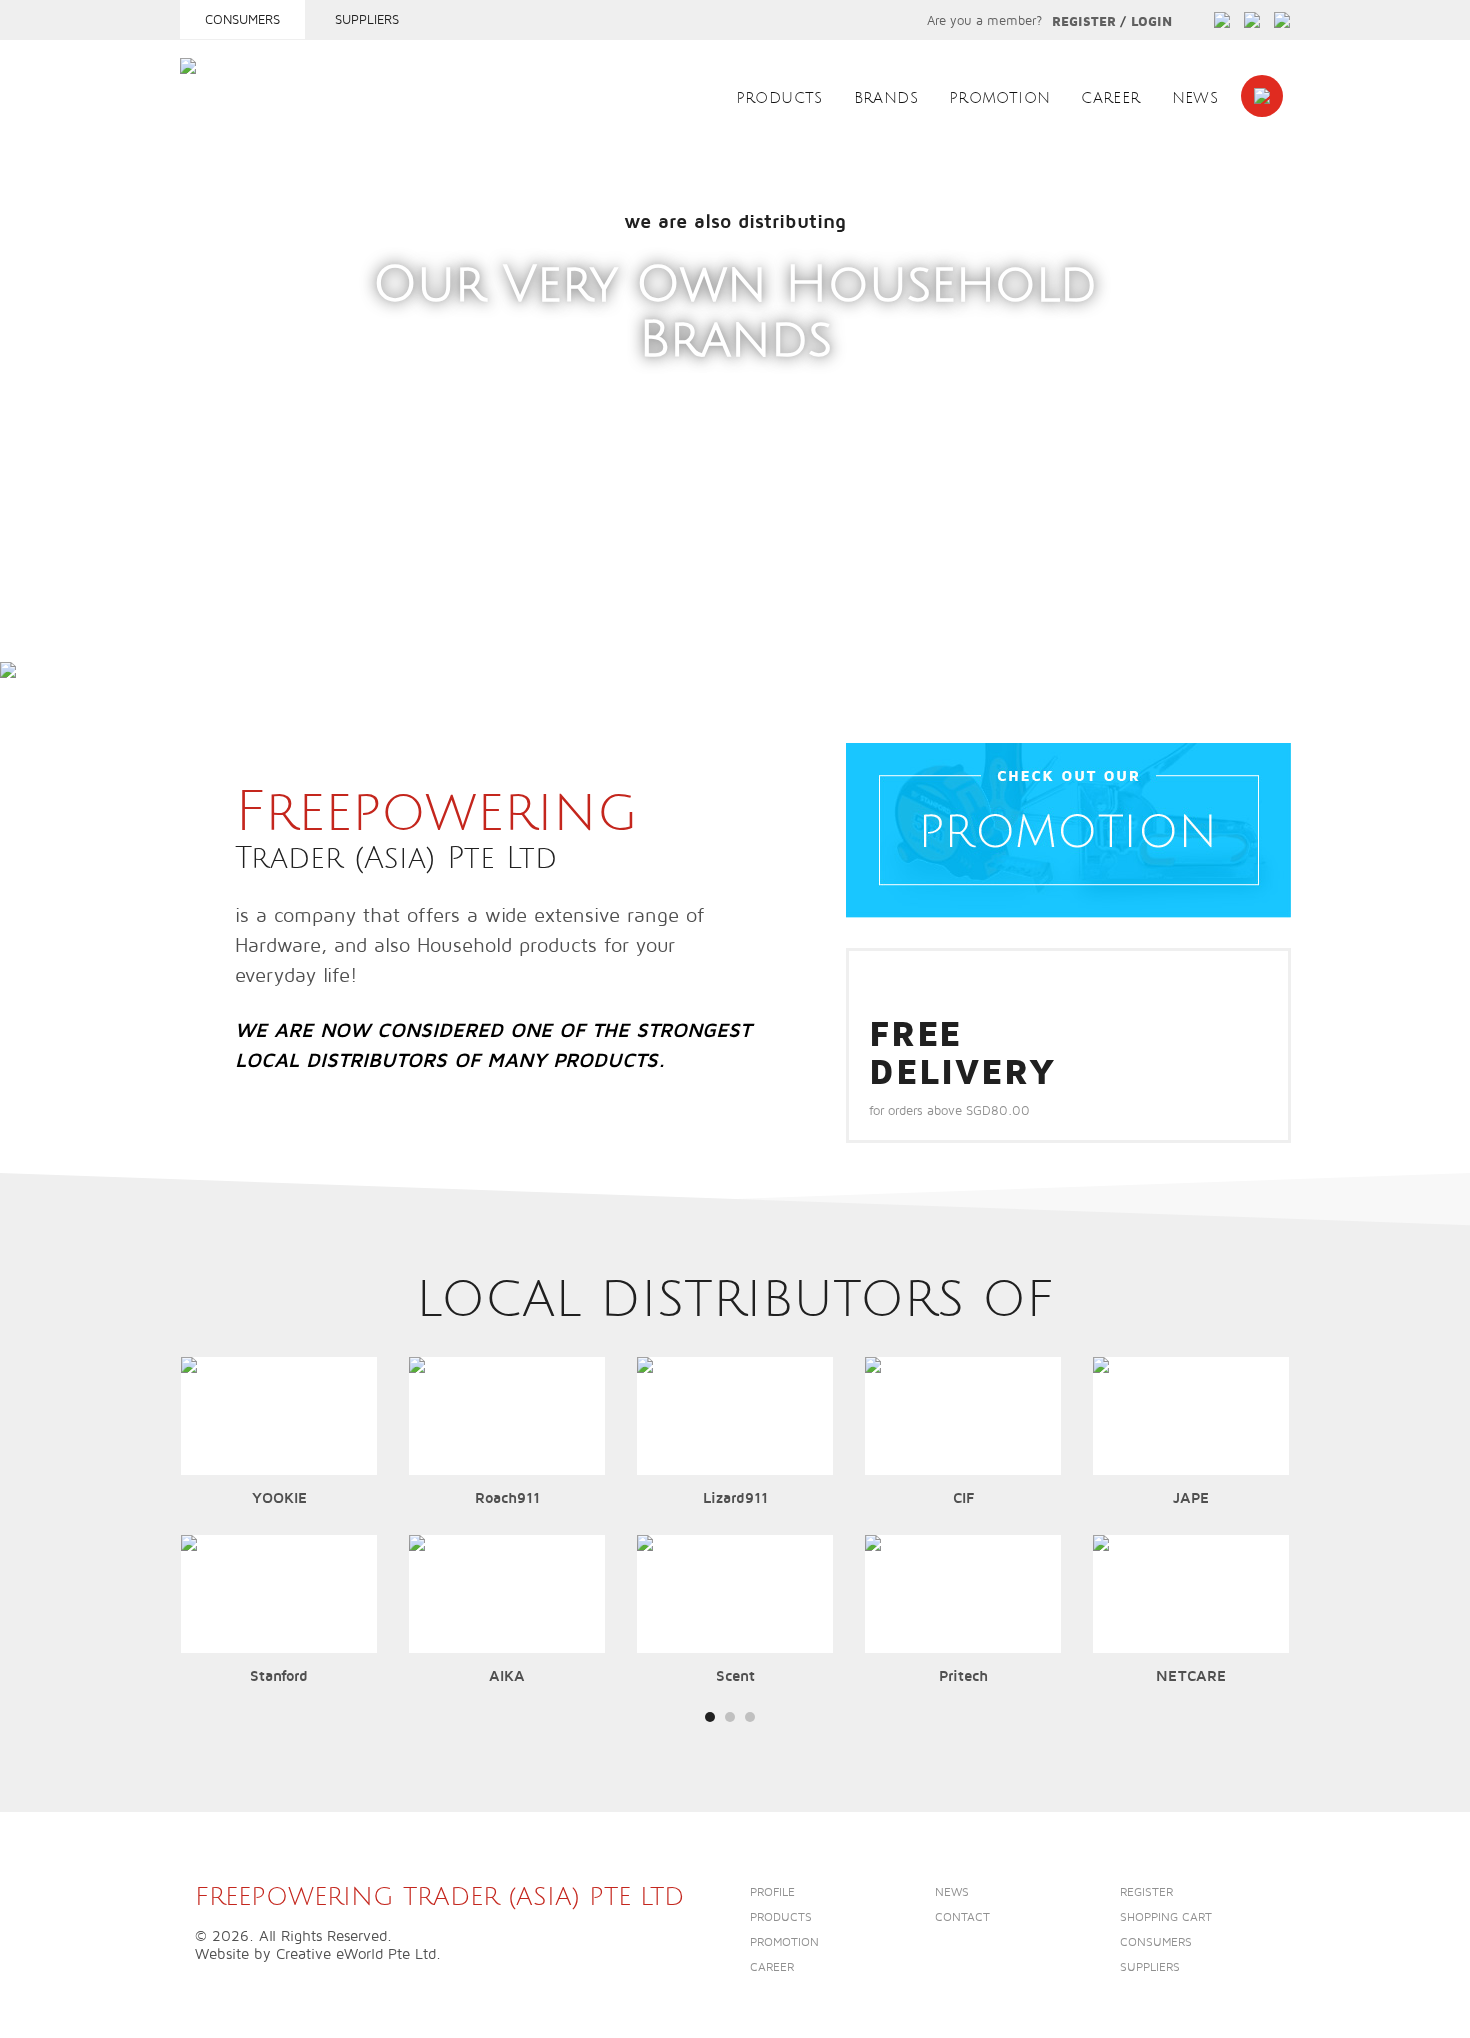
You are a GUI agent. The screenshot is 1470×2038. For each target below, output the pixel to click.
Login (1151, 22)
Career (1110, 98)
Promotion (999, 98)
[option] (735, 403)
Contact (962, 1917)
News (1195, 98)
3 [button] (229, 642)
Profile (772, 1892)
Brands (886, 98)
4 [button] (249, 642)
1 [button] (189, 642)
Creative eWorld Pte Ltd (356, 1954)
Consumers (242, 20)
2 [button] (209, 642)
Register (1084, 22)
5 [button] (269, 642)
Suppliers (367, 20)
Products (779, 98)
